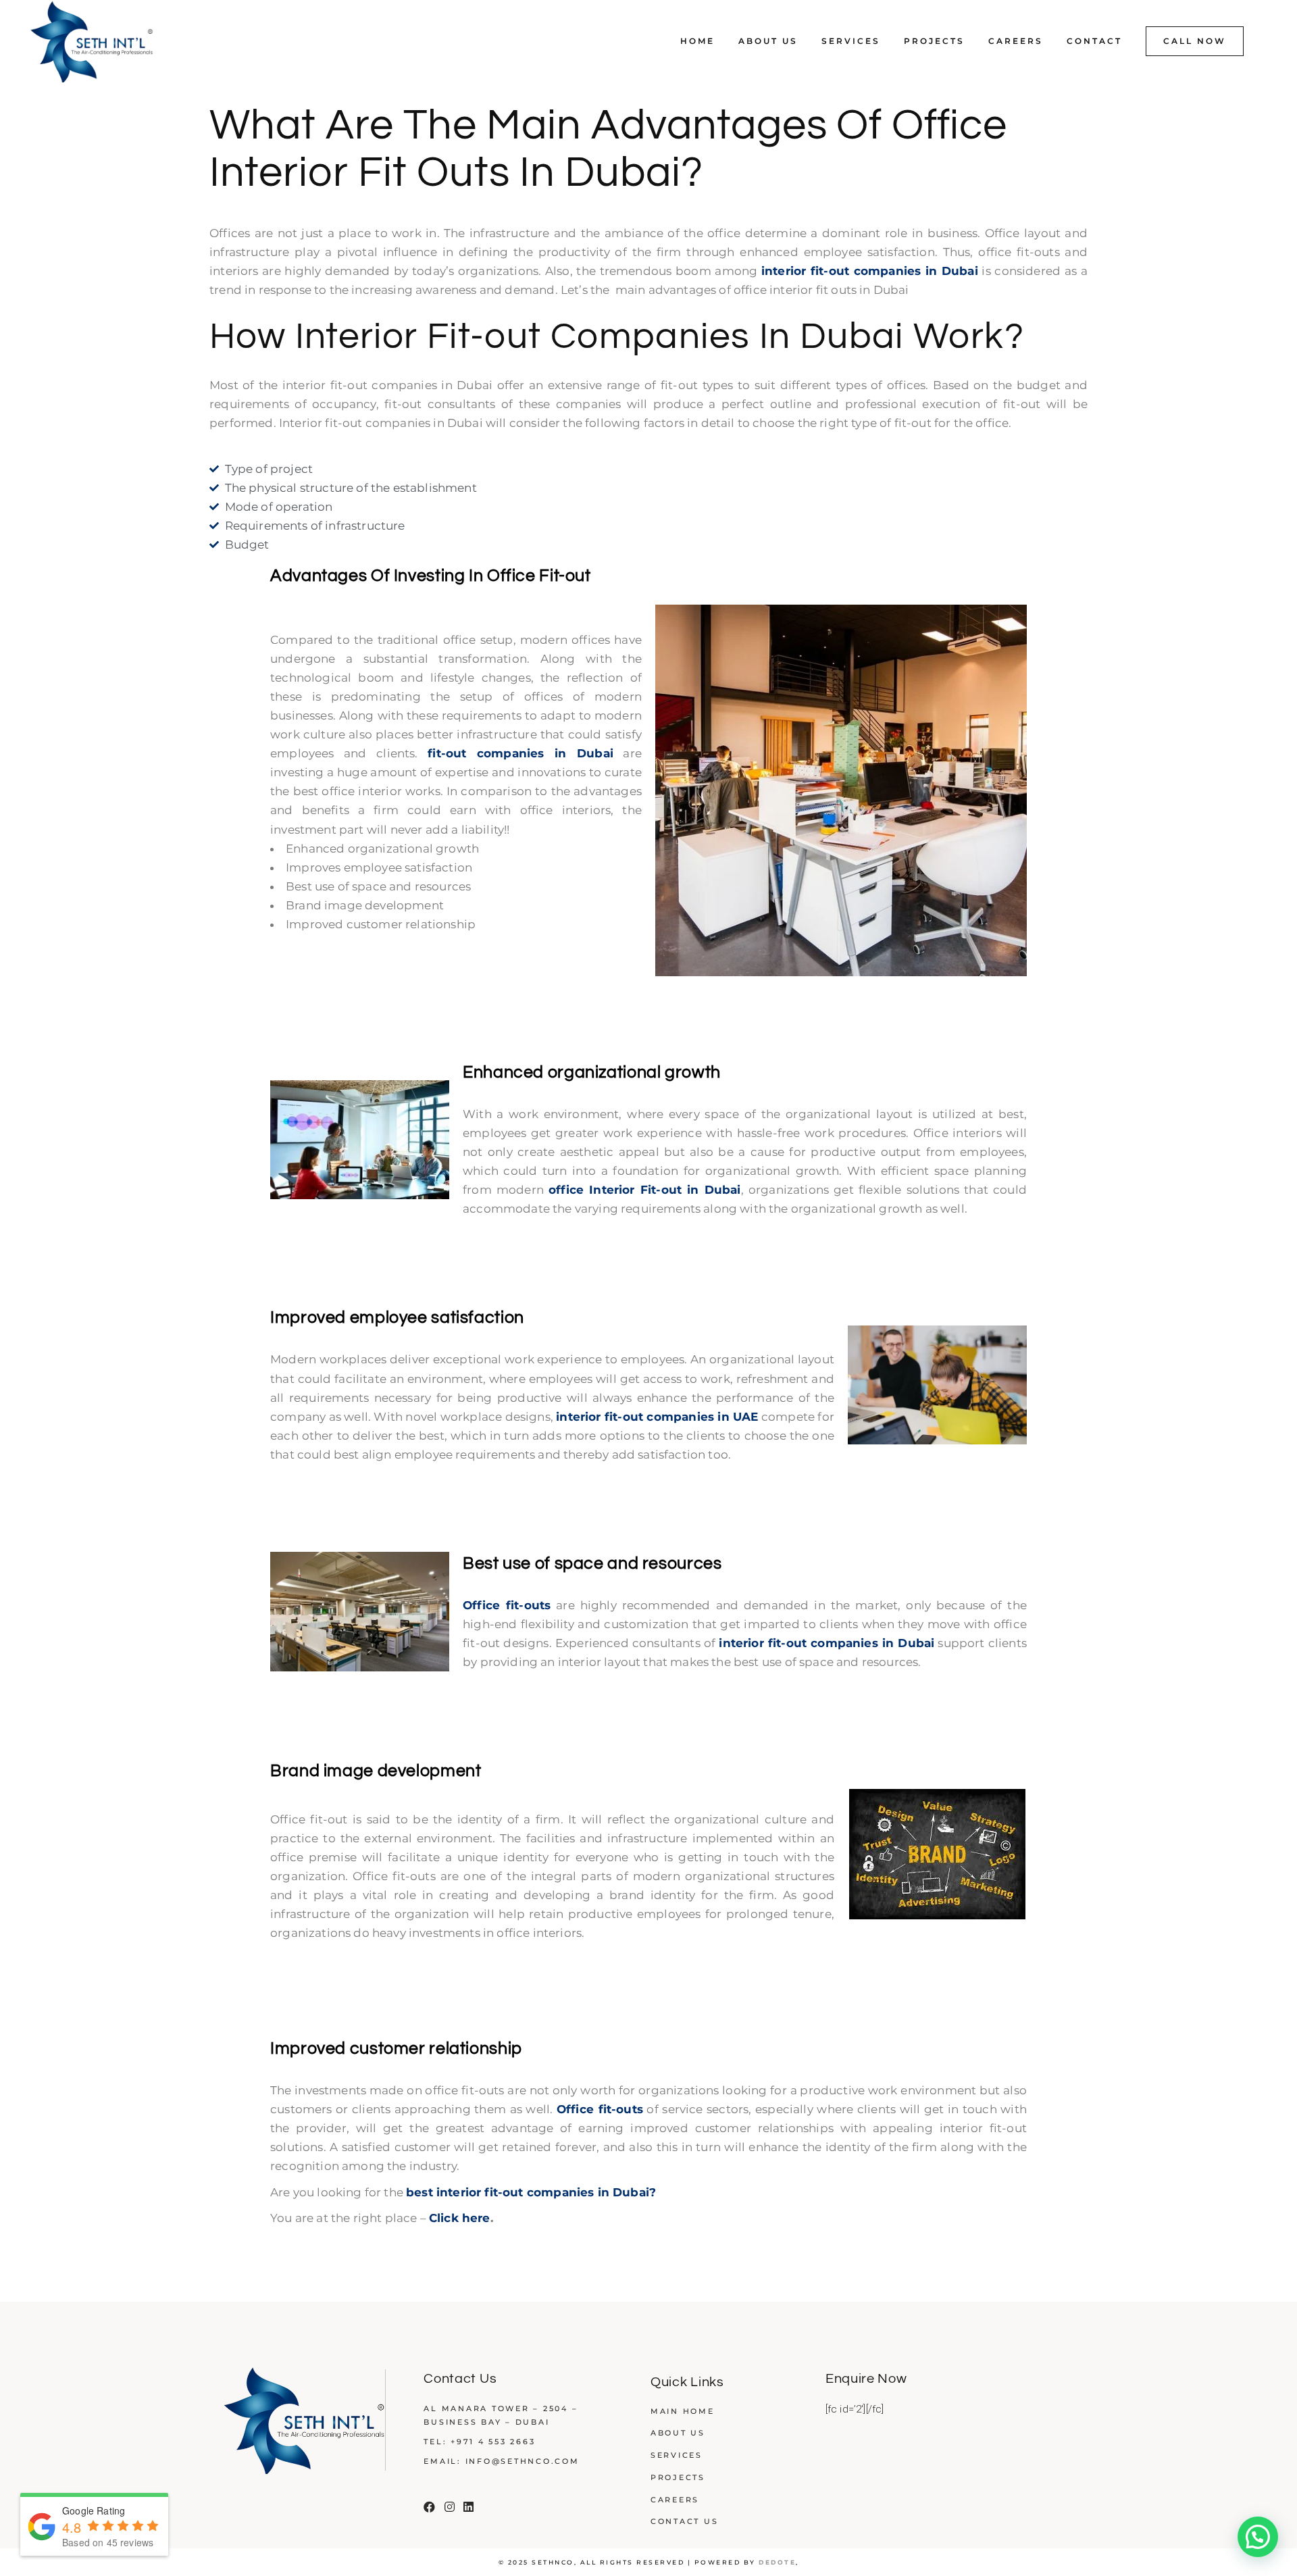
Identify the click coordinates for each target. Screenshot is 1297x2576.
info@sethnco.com (523, 2461)
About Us (678, 2433)
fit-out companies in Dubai (520, 753)
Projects (678, 2477)
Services (677, 2455)
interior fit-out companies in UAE (657, 1417)
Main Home (683, 2411)
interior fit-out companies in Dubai (870, 271)
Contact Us (685, 2521)
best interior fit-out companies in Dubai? (531, 2192)
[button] (1258, 2537)
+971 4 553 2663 (493, 2442)
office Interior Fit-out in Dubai (645, 1190)
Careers (675, 2500)
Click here (460, 2218)
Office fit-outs (507, 1605)
